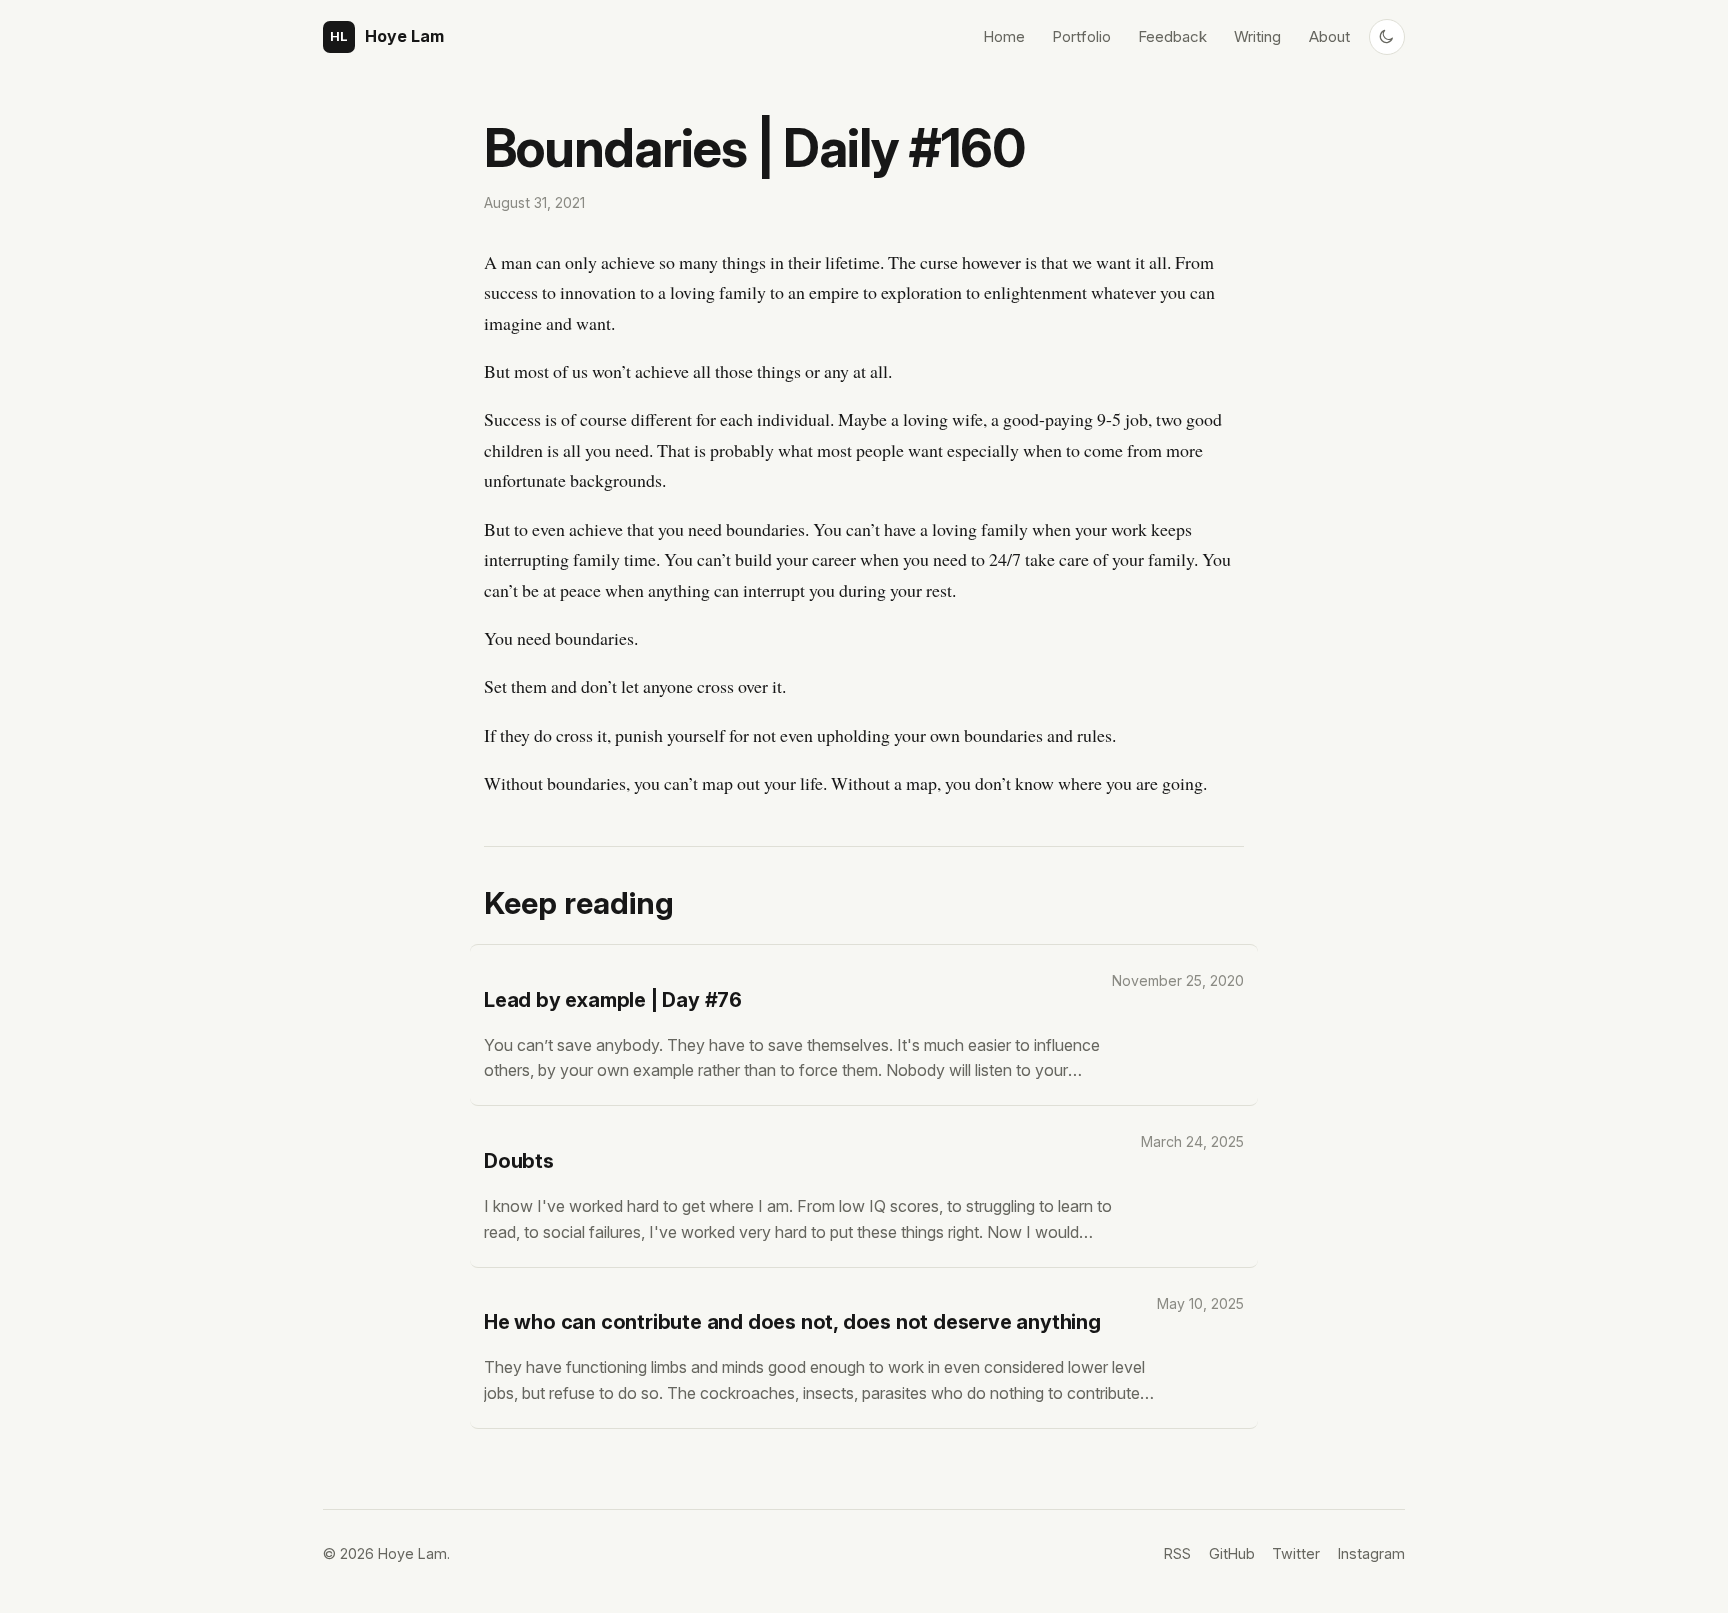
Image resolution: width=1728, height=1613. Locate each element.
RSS (1177, 1553)
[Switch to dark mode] (1387, 37)
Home (1004, 36)
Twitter (1296, 1553)
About (1329, 36)
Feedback (1172, 36)
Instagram (1371, 1553)
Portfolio (1081, 36)
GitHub (1232, 1553)
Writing (1257, 36)
